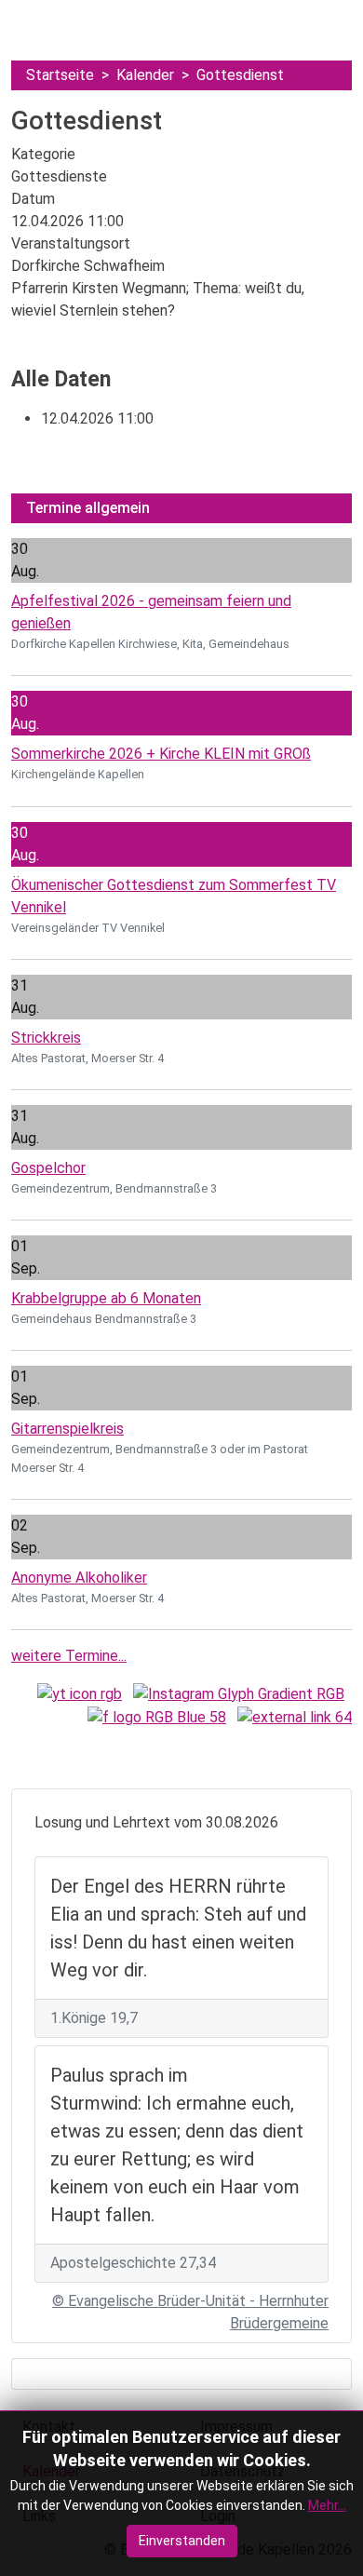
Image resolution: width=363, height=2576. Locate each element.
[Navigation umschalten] (31, 21)
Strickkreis (46, 1038)
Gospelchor (48, 1168)
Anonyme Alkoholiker (79, 1578)
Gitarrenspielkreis (67, 1429)
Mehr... (327, 2505)
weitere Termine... (69, 1656)
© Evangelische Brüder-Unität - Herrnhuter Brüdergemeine (190, 2312)
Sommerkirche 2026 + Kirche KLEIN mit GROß (161, 754)
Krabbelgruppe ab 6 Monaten (106, 1298)
